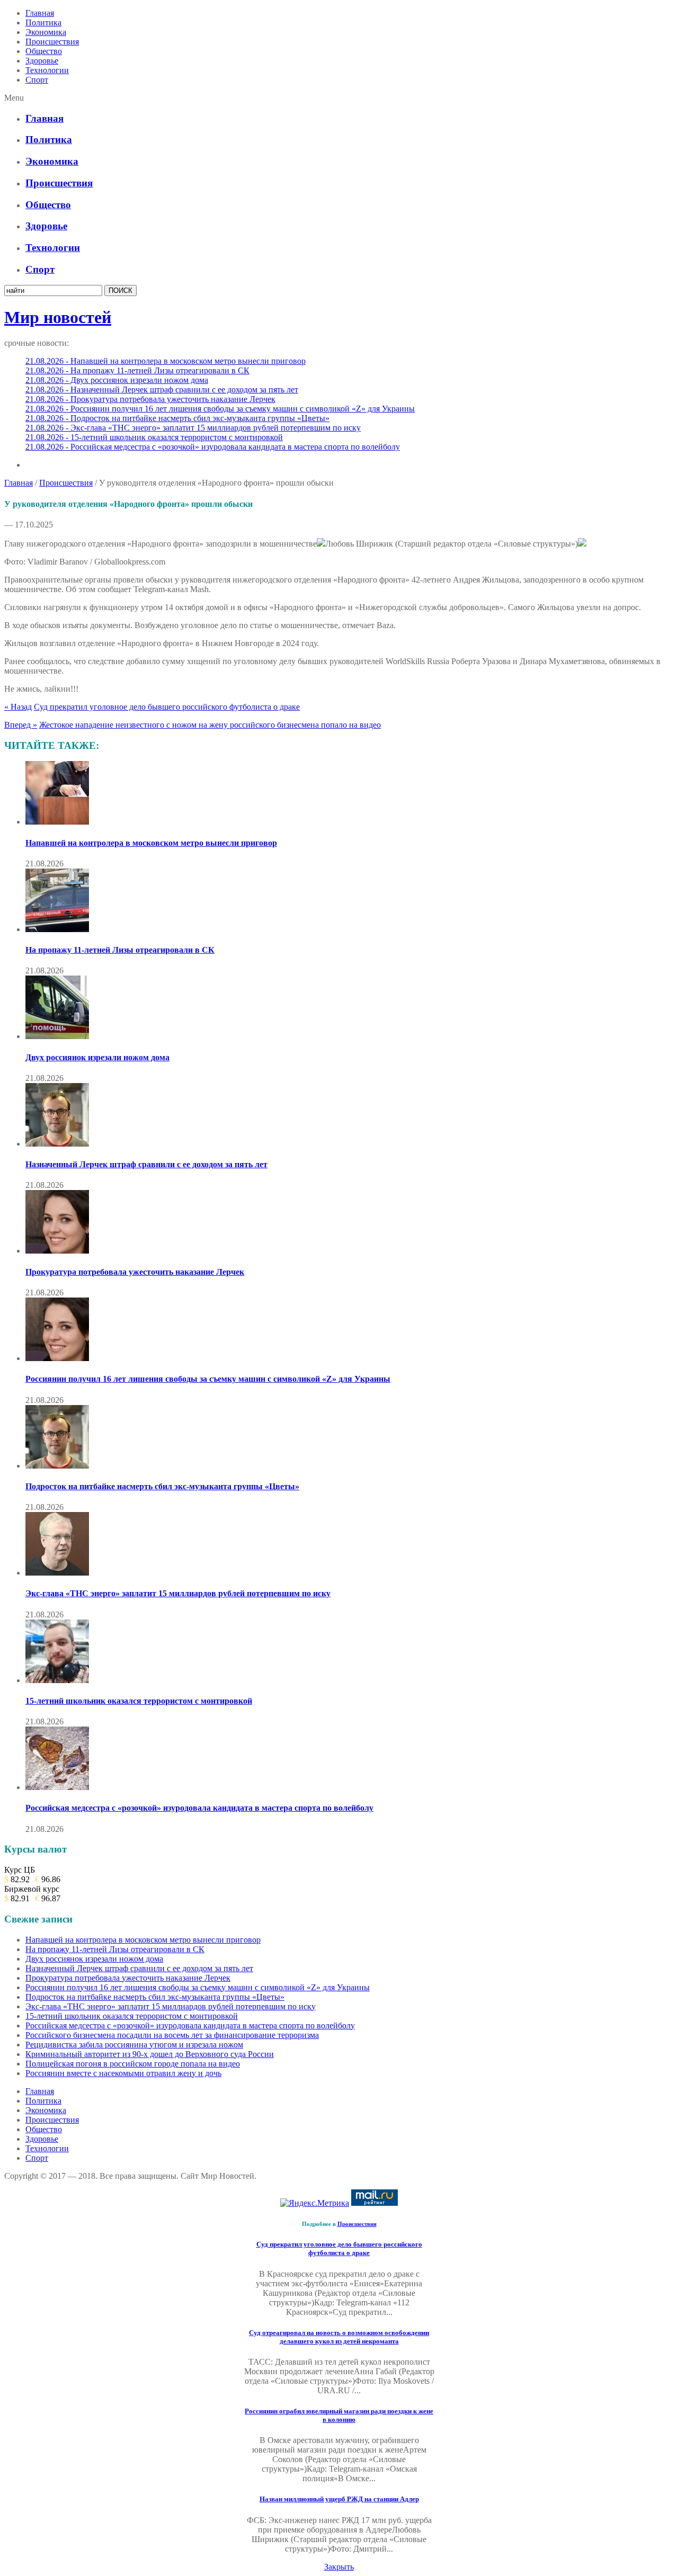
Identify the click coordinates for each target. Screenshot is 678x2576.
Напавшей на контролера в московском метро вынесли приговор (151, 843)
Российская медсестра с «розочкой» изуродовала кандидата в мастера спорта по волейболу (199, 1808)
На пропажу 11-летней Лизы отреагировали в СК (120, 950)
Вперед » (21, 725)
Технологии (47, 70)
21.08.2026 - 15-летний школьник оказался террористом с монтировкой (154, 437)
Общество (44, 51)
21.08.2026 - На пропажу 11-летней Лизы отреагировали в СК (137, 370)
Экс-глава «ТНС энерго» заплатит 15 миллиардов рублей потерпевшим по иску (178, 1593)
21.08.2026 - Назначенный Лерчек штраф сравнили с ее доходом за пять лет (162, 390)
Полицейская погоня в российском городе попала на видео (133, 2064)
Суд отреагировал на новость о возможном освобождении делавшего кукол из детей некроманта (339, 2337)
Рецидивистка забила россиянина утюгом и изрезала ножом (134, 2045)
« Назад (18, 707)
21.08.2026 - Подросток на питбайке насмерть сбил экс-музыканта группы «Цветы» (177, 418)
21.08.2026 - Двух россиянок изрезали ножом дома (117, 380)
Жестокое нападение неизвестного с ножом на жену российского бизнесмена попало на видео (210, 725)
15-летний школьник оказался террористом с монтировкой (139, 1701)
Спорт (37, 80)
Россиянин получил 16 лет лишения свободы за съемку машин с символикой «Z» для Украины (208, 1379)
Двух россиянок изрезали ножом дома (97, 1057)
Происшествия (52, 42)
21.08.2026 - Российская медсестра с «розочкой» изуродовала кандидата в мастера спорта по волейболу (213, 447)
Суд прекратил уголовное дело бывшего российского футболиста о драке (167, 707)
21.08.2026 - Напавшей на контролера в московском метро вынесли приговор (166, 361)
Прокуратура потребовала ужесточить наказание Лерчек (135, 1272)
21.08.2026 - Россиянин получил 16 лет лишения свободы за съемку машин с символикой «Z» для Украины (220, 409)
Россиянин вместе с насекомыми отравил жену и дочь (123, 2073)
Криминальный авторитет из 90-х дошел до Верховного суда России (150, 2054)
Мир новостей (58, 317)
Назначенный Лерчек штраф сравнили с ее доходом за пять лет (146, 1164)
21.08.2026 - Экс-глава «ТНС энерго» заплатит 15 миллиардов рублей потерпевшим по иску (193, 428)
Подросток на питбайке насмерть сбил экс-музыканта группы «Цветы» (162, 1486)
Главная (40, 13)
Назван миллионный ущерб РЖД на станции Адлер (339, 2499)
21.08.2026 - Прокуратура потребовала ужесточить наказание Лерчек (150, 399)
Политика (43, 23)
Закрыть (339, 2567)
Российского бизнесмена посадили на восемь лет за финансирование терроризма (172, 2035)
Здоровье (42, 61)
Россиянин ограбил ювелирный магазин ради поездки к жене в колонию (339, 2415)
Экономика (46, 32)
